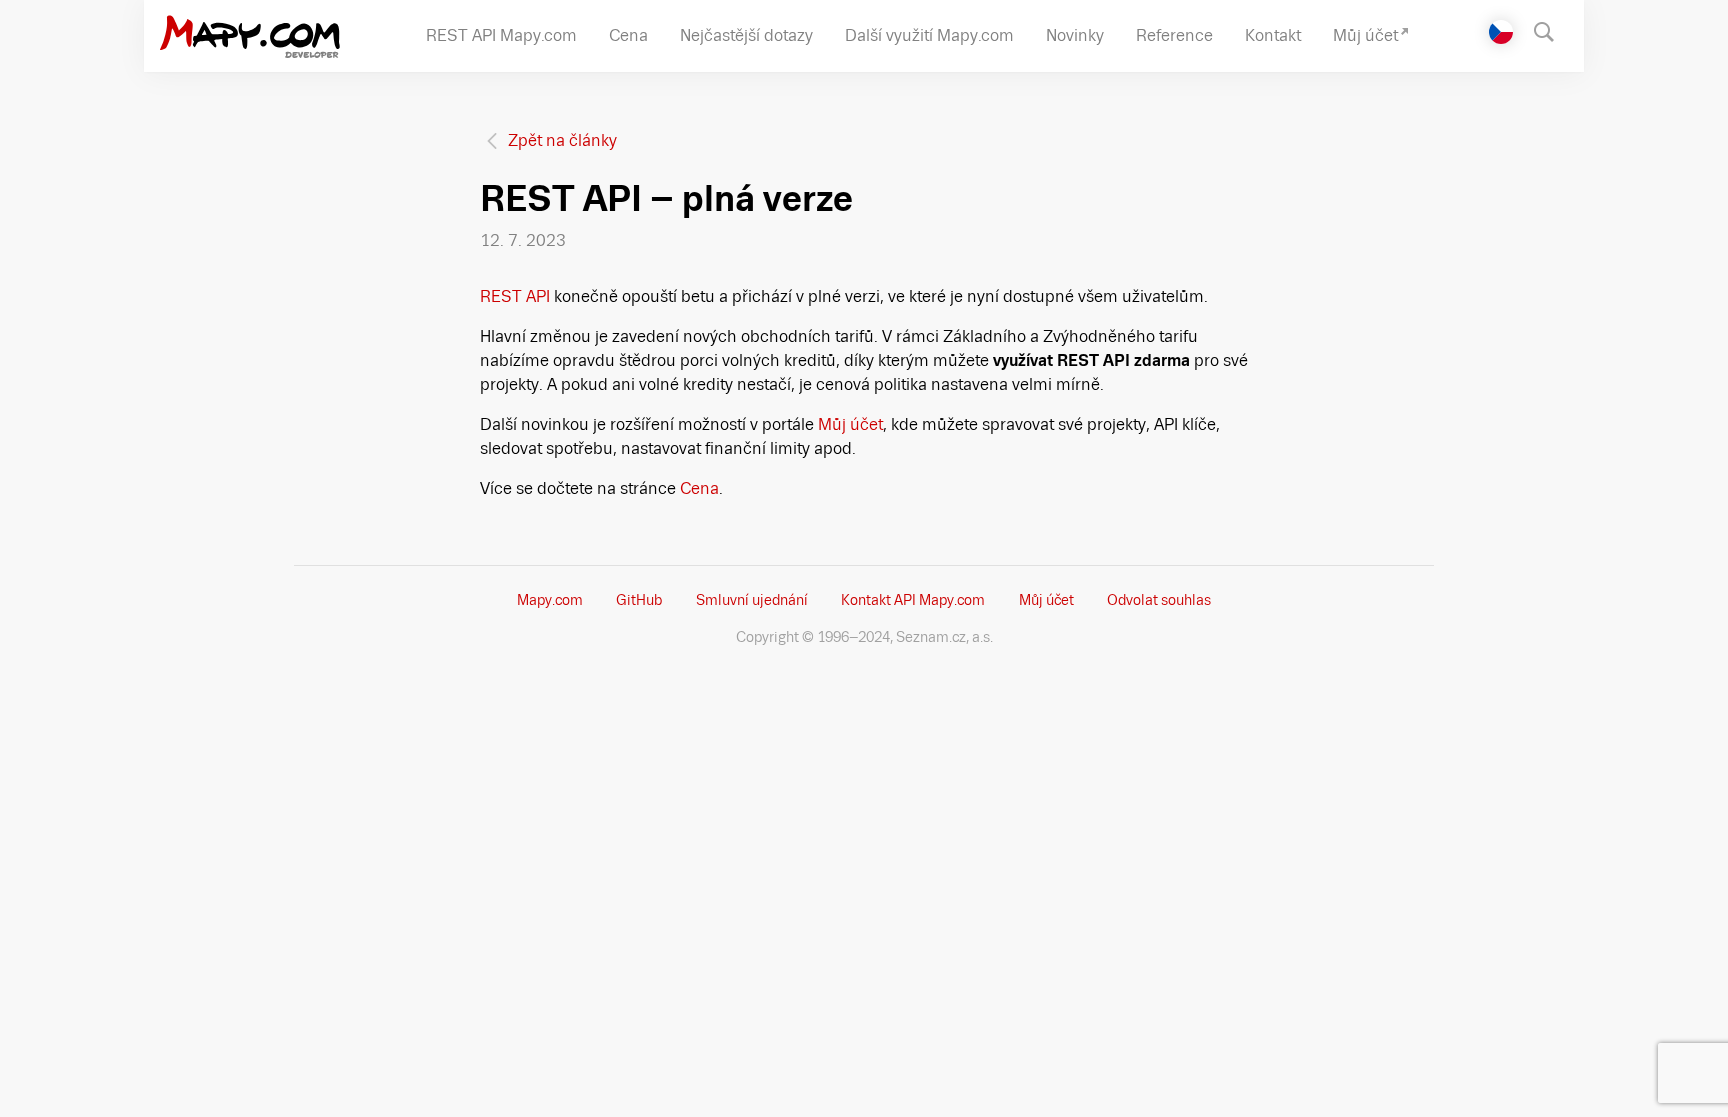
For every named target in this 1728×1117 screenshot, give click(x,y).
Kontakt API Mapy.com (913, 600)
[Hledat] (1553, 30)
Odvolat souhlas (1159, 600)
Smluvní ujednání (752, 600)
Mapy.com (550, 600)
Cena (699, 488)
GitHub (639, 600)
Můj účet (850, 424)
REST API (515, 296)
